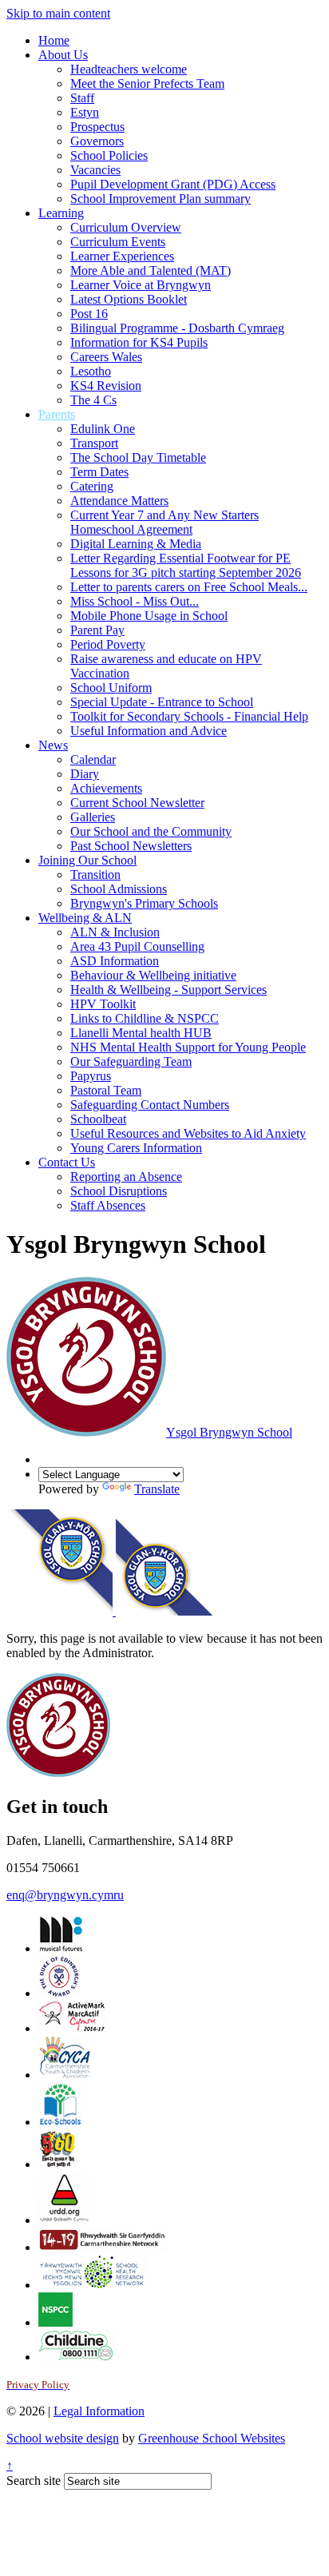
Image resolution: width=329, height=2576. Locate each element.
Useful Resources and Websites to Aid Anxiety (188, 1133)
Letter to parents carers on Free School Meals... (189, 587)
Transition (95, 875)
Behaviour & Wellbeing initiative (153, 975)
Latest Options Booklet (129, 299)
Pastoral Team (106, 1090)
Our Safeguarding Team (131, 1061)
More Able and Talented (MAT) (151, 270)
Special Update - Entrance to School (162, 702)
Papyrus (91, 1076)
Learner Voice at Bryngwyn (141, 285)
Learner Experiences (122, 256)
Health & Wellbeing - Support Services (168, 990)
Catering (92, 486)
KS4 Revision (106, 386)
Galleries (93, 817)
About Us (63, 55)
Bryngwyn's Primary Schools (144, 903)
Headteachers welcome (129, 69)
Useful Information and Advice (149, 731)
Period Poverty (108, 644)
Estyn (85, 112)
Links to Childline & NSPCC (145, 1018)
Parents (57, 414)
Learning (61, 213)
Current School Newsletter (137, 803)
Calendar (93, 759)
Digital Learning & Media (136, 544)
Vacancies (95, 170)
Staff (82, 98)
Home (54, 40)
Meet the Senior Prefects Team (147, 83)
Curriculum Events (118, 242)
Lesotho (91, 371)
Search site (34, 2481)
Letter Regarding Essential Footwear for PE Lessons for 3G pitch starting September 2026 (186, 565)
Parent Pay (97, 630)
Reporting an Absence (126, 1177)
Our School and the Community (151, 831)
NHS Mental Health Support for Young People (188, 1047)
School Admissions (119, 889)
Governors (97, 141)
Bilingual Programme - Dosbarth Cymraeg (177, 328)
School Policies (109, 155)
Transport (94, 443)
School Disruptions (119, 1191)
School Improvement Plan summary (161, 199)
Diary (85, 774)
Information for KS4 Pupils (139, 342)
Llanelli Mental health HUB (141, 1033)
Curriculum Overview (126, 227)
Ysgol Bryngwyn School (229, 1432)
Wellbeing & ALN (85, 918)
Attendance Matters (119, 501)
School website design (63, 2438)
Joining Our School (87, 860)
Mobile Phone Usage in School (149, 616)
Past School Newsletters (131, 846)
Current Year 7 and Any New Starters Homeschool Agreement (164, 522)
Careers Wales (106, 357)
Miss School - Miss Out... (135, 601)
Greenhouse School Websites (212, 2438)
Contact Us (67, 1162)
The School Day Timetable (138, 457)
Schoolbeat (98, 1119)
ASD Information (115, 961)
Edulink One (103, 429)
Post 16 (89, 314)
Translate (157, 1489)
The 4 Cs (93, 400)
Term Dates (99, 472)
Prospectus (97, 127)
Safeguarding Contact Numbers (150, 1105)
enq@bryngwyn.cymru (65, 1895)
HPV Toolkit (103, 1004)
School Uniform (111, 688)
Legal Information (99, 2411)
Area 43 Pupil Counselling (137, 946)
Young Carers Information (136, 1148)
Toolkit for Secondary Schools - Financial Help (189, 716)
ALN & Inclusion (115, 932)
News (53, 745)
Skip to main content (58, 13)
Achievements (106, 788)
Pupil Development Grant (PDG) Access (173, 184)
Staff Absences (108, 1205)
